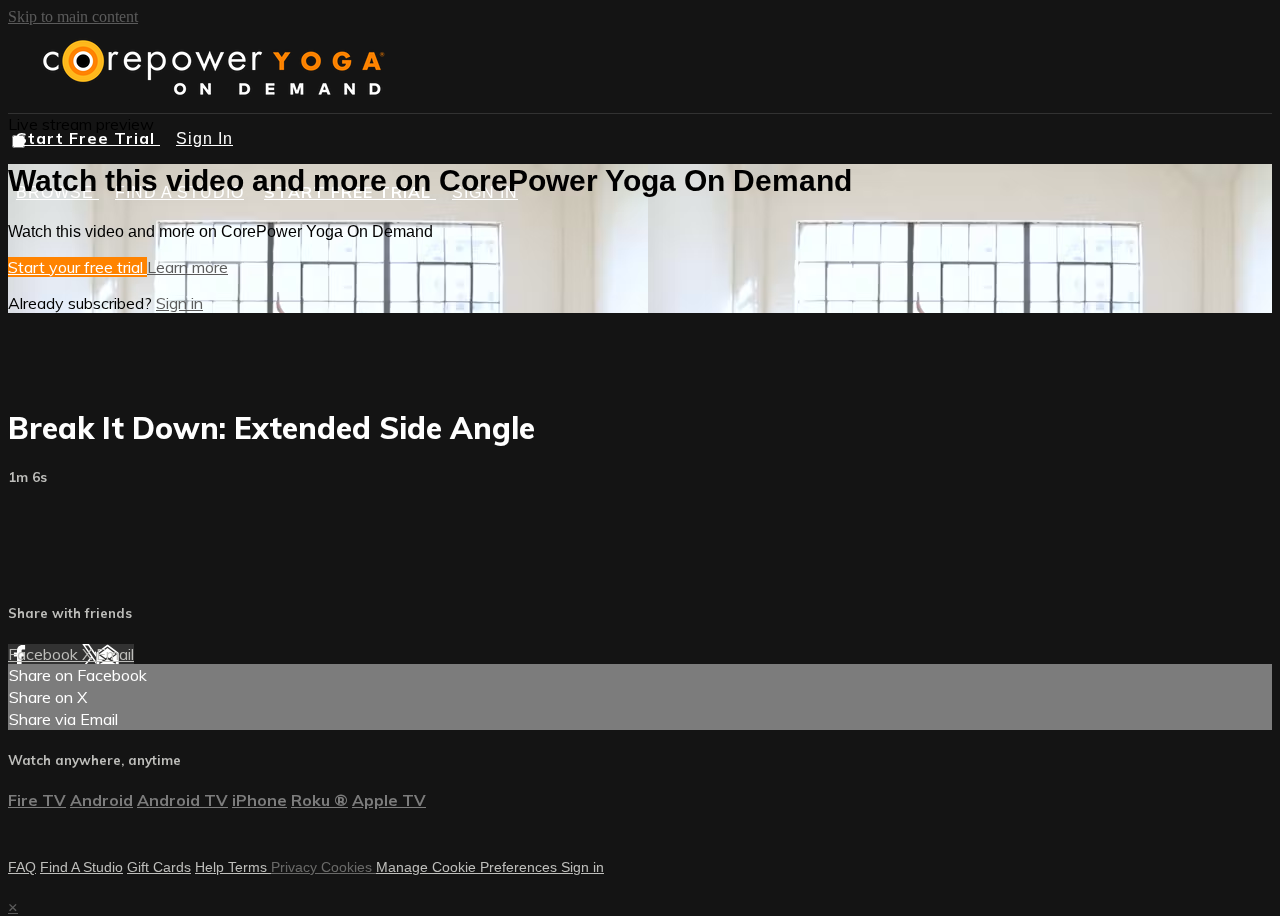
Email (115, 654)
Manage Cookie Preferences (468, 867)
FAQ (22, 867)
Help (211, 867)
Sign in (179, 303)
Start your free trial (77, 267)
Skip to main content (73, 16)
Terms (249, 867)
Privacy (296, 867)
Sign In (204, 138)
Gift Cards (159, 867)
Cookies (348, 867)
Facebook (45, 654)
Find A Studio (81, 867)
